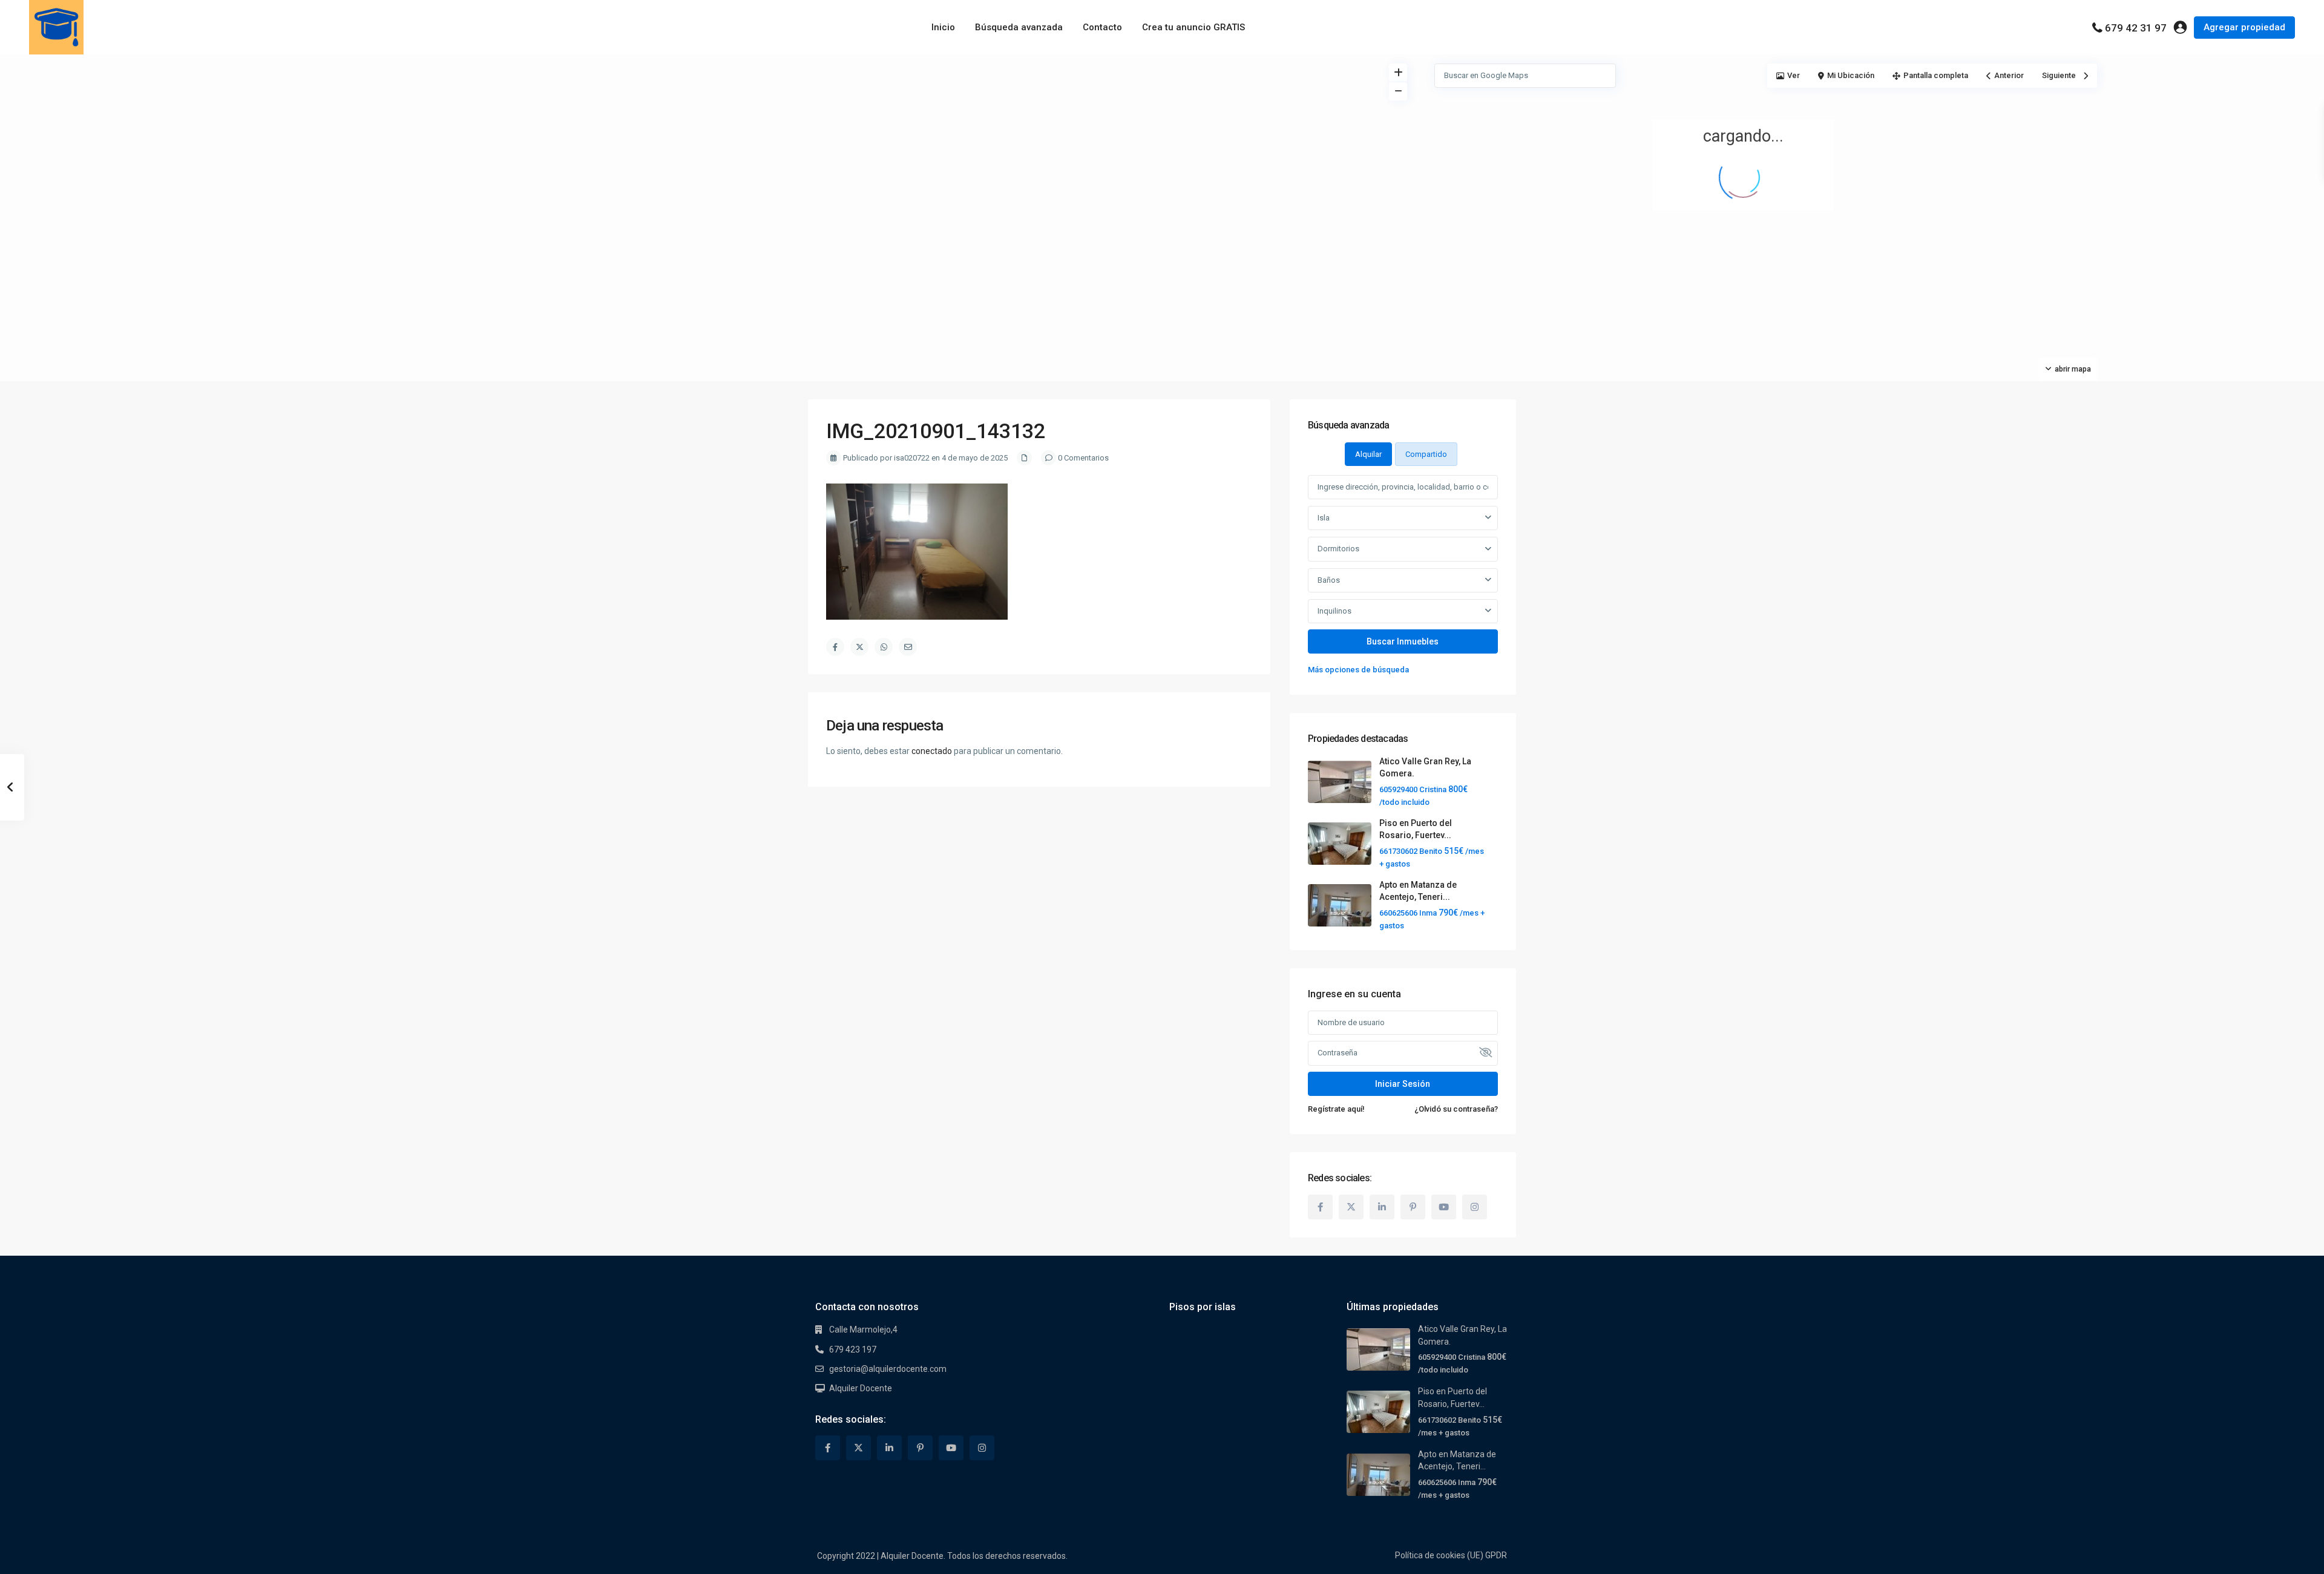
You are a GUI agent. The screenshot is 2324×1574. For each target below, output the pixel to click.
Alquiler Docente (861, 1388)
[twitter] (1351, 1207)
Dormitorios (1338, 549)
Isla (1324, 518)
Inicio (943, 27)
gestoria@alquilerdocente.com (888, 1369)
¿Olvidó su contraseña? (1456, 1109)
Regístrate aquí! (1336, 1109)
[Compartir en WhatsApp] (884, 647)
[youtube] (1444, 1207)
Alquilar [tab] (1368, 454)
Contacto (1102, 27)
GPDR (1496, 1555)
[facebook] (1320, 1207)
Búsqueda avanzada (1019, 27)
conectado (932, 751)
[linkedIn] (1382, 1207)
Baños (1329, 580)
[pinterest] (1413, 1207)
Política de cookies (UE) (1439, 1555)
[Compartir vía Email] (908, 647)
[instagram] (1475, 1207)
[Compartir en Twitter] (859, 647)
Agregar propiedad (2244, 27)
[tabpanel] (1403, 576)
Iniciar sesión (1403, 1084)
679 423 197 (853, 1349)
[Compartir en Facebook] (835, 647)
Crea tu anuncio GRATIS (1193, 27)
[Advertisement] (581, 145)
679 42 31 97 (2136, 28)
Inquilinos (1334, 611)
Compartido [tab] (1426, 454)
